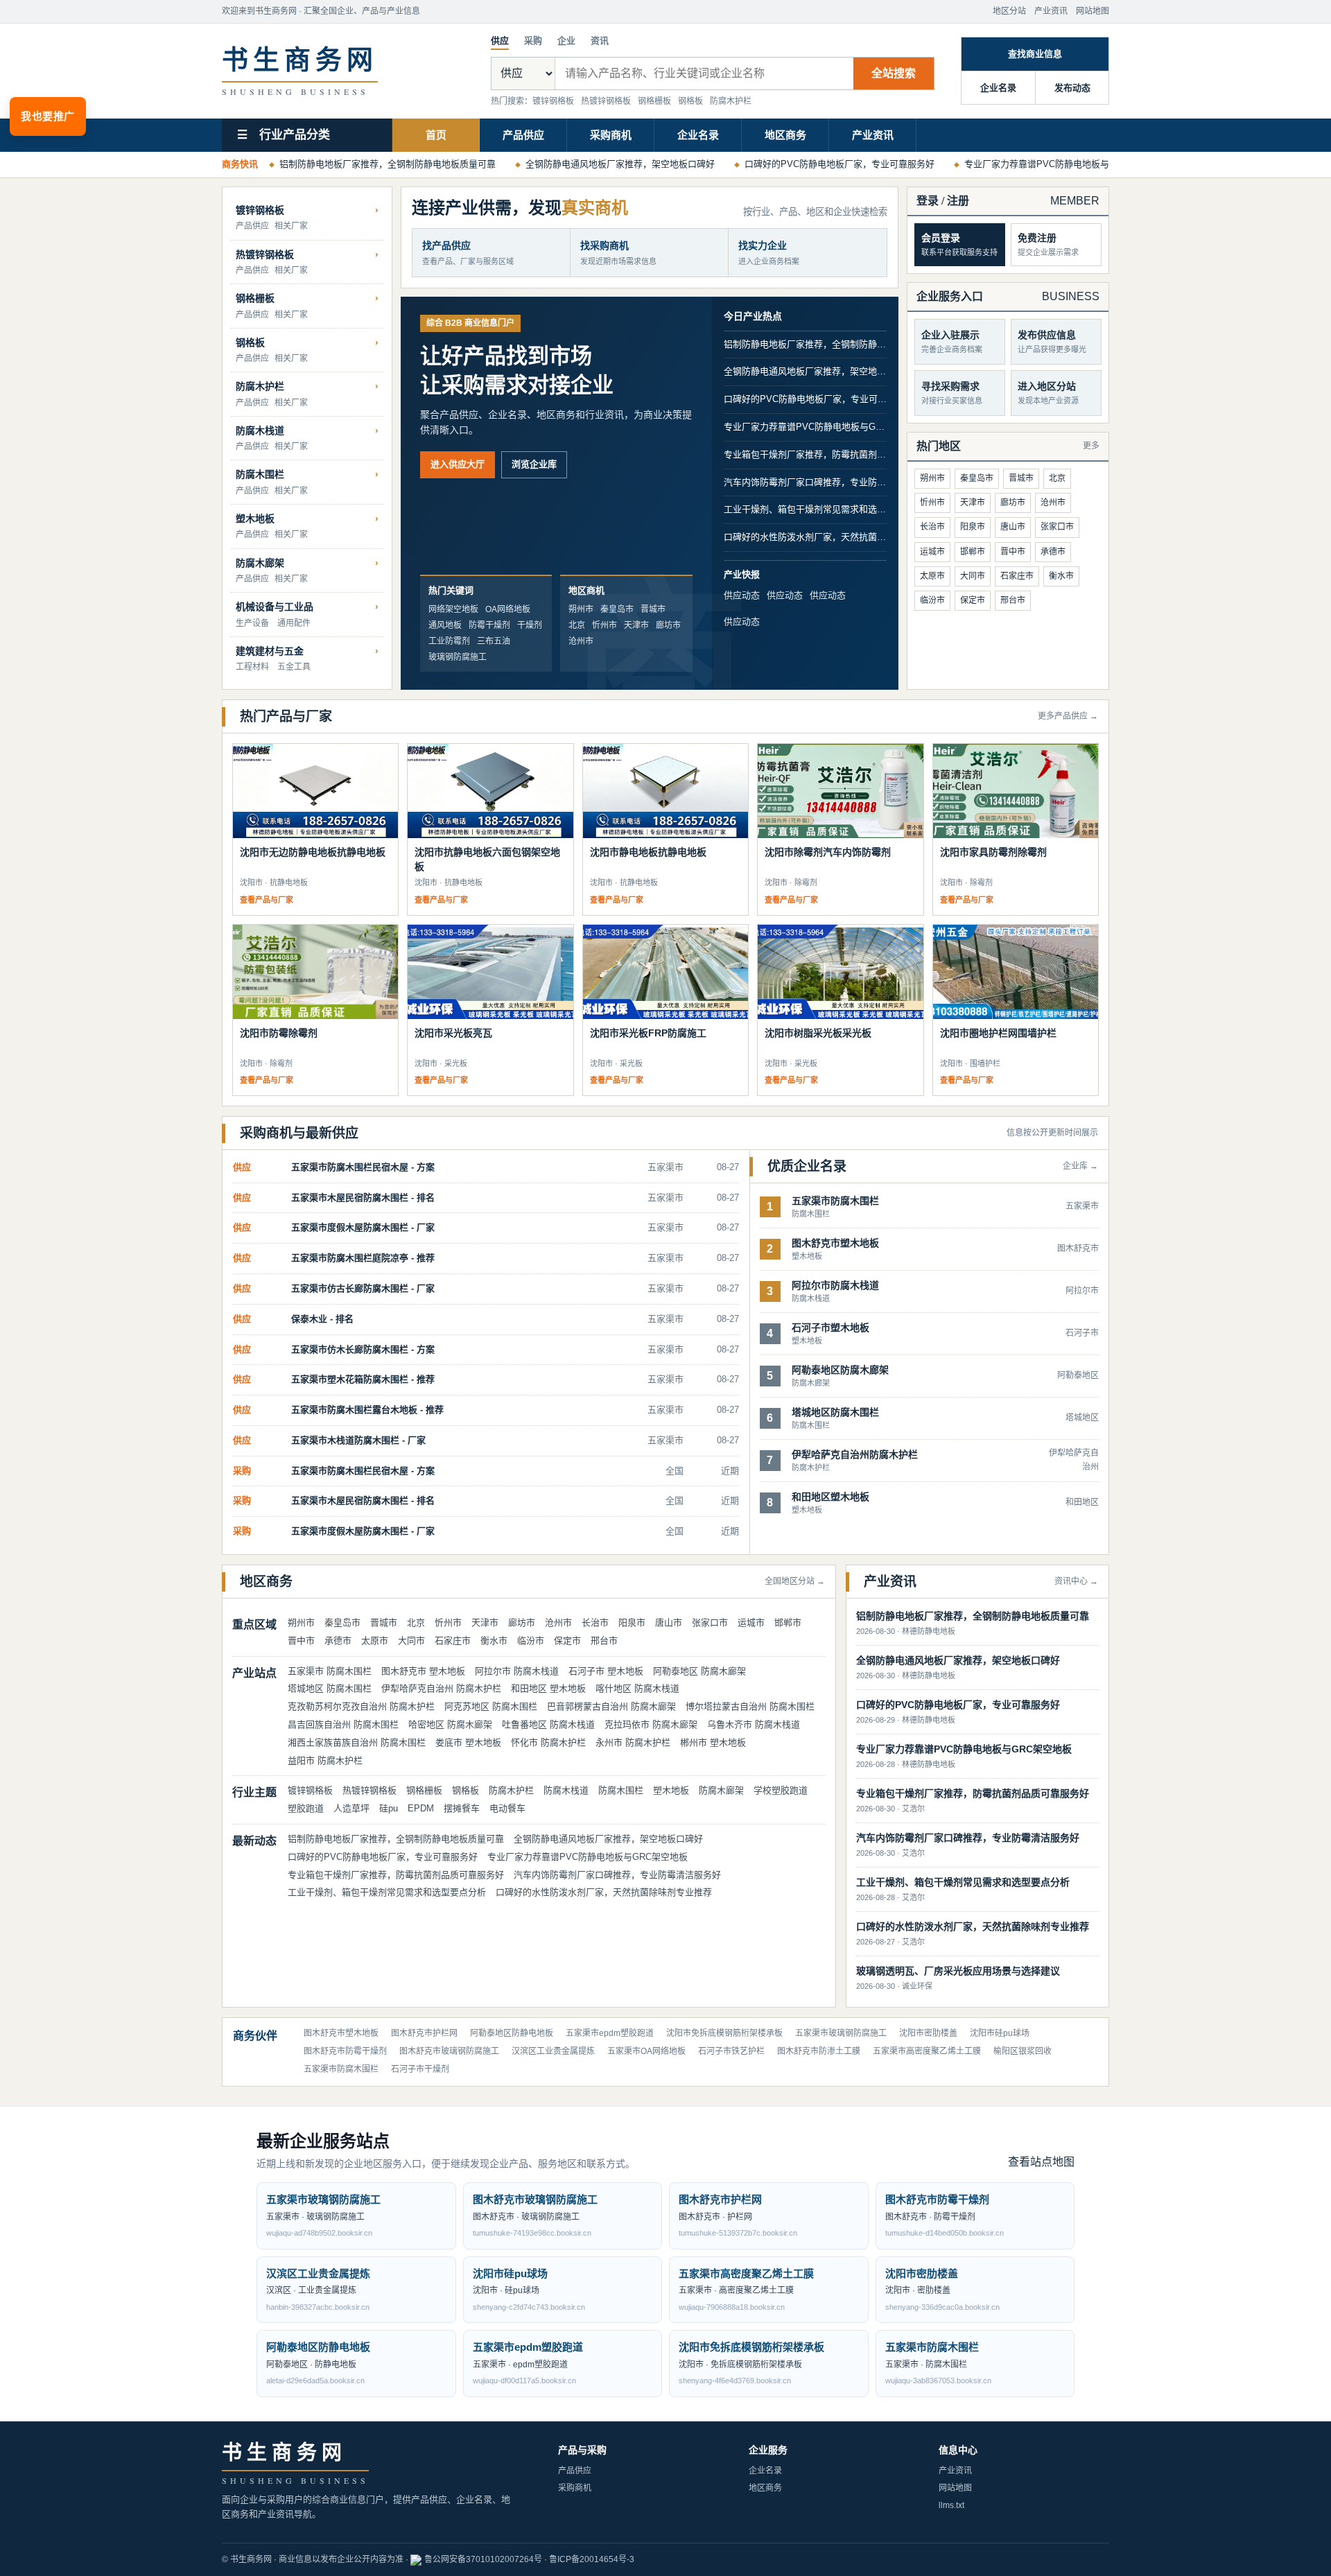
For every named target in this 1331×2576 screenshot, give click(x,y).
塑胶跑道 (306, 1808)
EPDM (421, 1808)
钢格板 (690, 101)
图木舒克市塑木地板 (341, 2033)
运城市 (932, 552)
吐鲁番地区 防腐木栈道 (548, 1724)
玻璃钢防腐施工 (458, 657)
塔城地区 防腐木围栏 (330, 1688)
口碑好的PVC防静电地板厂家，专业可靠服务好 (840, 164)
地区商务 (785, 135)
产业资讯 (1051, 11)
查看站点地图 (1041, 2162)
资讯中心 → (1076, 1581)
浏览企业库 (534, 464)
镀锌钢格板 (553, 101)
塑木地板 (255, 519)
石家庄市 (1017, 576)
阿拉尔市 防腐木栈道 (517, 1671)
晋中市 (1013, 552)
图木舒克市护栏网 (424, 2033)
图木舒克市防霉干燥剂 (345, 2051)
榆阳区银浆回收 (1023, 2051)
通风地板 (445, 625)
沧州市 (581, 641)
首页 (436, 135)
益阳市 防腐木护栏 (325, 1760)
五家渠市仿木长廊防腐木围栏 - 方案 (363, 1349)
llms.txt (951, 2505)
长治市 (932, 527)
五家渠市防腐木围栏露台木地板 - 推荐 (367, 1410)
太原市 (932, 576)
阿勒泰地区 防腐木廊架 (699, 1671)
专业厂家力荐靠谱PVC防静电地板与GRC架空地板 (1064, 164)
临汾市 (932, 600)
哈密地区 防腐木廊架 (450, 1724)
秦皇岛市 (617, 609)
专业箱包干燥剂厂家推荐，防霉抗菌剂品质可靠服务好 (805, 454)
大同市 (973, 576)
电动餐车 (507, 1808)
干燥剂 (530, 625)
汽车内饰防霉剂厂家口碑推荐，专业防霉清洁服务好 (805, 482)
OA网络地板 (508, 609)
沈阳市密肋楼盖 (928, 2033)
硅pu (389, 1808)
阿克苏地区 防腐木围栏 (491, 1706)
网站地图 (1093, 11)
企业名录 (998, 88)
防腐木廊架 (260, 563)
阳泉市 (973, 527)
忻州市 (604, 625)
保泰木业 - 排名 (322, 1319)
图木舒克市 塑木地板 (423, 1671)
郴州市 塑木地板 (713, 1742)
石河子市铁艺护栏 (731, 2051)
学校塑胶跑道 (781, 1790)
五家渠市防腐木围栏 (341, 2069)
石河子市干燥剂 (420, 2069)
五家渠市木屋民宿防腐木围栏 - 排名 (363, 1198)
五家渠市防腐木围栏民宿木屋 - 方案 (363, 1167)
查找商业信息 (1035, 54)
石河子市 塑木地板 (606, 1671)
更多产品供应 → (1068, 716)
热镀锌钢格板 (606, 101)
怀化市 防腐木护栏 (548, 1742)
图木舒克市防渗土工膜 (819, 2051)
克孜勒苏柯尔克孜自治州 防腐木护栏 (361, 1706)
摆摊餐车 (462, 1808)
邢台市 (1013, 600)
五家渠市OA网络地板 (646, 2051)
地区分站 (1009, 11)
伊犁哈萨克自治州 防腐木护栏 (441, 1688)
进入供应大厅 (458, 464)
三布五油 (494, 641)
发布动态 (1072, 88)
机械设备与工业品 (275, 607)
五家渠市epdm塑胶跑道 (610, 2033)
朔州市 (581, 609)
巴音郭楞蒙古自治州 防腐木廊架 (611, 1706)
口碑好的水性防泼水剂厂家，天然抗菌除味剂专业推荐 (805, 537)
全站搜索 (894, 73)
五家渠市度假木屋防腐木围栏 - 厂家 (363, 1227)
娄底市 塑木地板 (468, 1742)
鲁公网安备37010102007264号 (483, 2559)
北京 (577, 625)
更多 (1091, 446)
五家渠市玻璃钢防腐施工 (841, 2033)
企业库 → (1080, 1166)
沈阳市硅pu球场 (1000, 2033)
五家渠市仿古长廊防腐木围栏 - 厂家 (363, 1288)
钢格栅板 (654, 101)
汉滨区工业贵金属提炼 (553, 2051)
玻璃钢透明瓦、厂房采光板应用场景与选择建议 (958, 1971)
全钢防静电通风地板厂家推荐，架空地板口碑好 (620, 164)
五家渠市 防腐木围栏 (330, 1671)
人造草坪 (351, 1808)
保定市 (973, 600)
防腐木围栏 (260, 474)
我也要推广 (48, 116)
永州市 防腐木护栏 (633, 1742)
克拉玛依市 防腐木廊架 (651, 1724)
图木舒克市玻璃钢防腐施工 (449, 2051)
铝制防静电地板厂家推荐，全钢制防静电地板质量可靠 (388, 164)
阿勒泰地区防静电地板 (512, 2033)
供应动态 (742, 595)
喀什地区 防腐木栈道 (637, 1688)
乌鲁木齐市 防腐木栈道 (754, 1724)
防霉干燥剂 (489, 625)
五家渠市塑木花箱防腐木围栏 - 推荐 (363, 1379)
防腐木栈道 (260, 430)
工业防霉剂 (449, 641)
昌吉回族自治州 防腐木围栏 (343, 1724)
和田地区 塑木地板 (548, 1688)
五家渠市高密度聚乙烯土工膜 (927, 2051)
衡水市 (1061, 576)
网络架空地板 (453, 609)
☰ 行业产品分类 (284, 135)
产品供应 (523, 135)
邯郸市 (973, 552)
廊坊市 (668, 625)
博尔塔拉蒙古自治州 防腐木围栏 (750, 1706)
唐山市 (1013, 527)
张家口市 (1057, 527)
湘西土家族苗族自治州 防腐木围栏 (357, 1742)
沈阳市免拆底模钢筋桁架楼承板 (724, 2033)
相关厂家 (291, 226)
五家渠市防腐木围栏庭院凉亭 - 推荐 (363, 1258)
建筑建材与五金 (270, 651)
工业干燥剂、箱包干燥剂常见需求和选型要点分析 (805, 509)
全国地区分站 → (795, 1581)
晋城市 (653, 609)
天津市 (636, 625)
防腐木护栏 (731, 101)
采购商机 (611, 135)
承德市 (1053, 552)
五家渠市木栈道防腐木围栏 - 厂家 (358, 1440)
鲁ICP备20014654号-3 (592, 2559)
